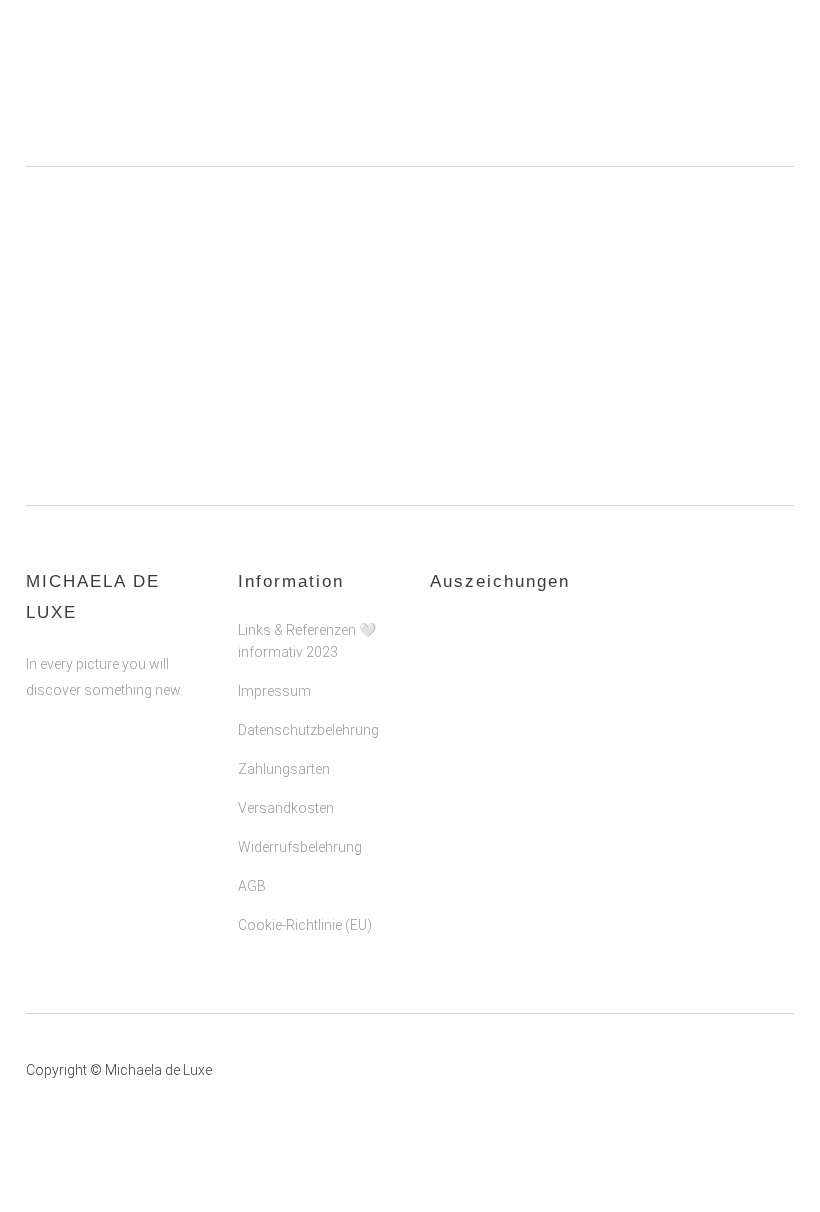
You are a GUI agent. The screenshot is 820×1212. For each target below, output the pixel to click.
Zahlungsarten (284, 769)
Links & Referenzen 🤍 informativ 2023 (307, 641)
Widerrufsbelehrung (300, 847)
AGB (252, 886)
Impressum (274, 691)
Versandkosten (286, 808)
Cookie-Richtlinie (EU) (305, 925)
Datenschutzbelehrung (308, 730)
